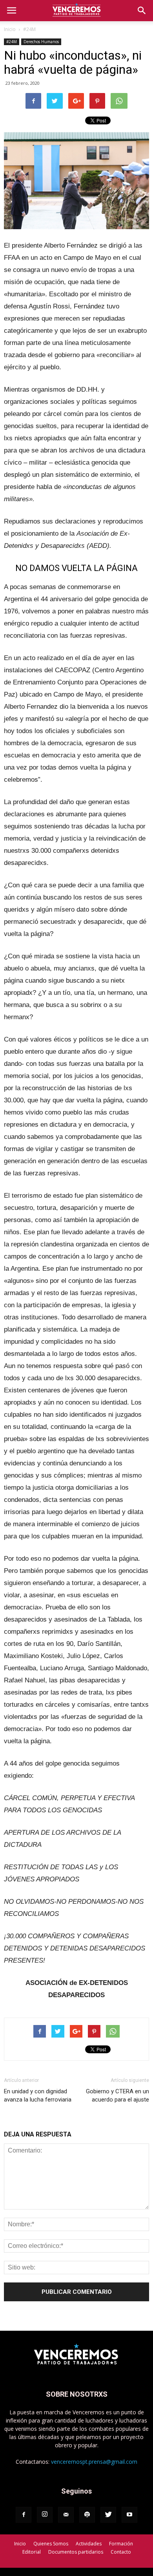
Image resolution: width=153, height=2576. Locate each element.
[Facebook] (24, 2515)
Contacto (121, 2552)
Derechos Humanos (41, 42)
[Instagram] (45, 2515)
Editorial (32, 2552)
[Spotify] (87, 2515)
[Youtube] (129, 2515)
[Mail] (66, 2515)
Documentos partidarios (76, 2552)
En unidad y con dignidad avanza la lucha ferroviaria (38, 2095)
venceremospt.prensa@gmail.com (94, 2462)
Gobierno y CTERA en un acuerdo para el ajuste (117, 2095)
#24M (29, 29)
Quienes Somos (51, 2544)
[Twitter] (108, 2515)
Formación (121, 2544)
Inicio (10, 29)
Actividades (89, 2544)
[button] (142, 11)
